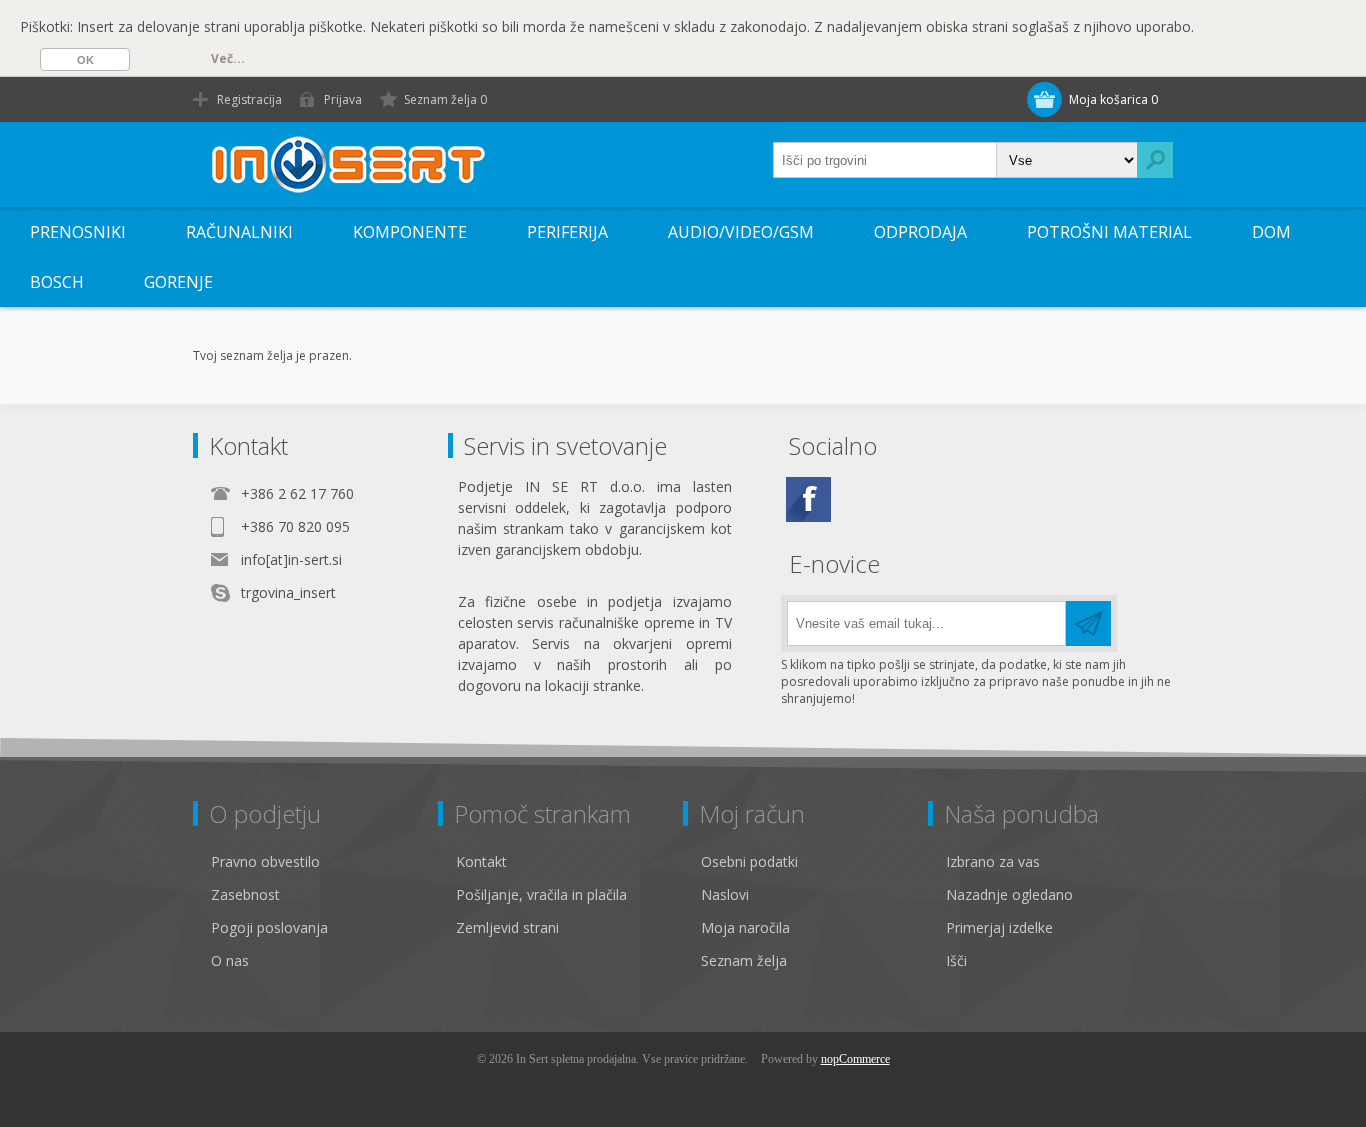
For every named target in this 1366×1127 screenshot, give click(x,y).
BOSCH (57, 282)
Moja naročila (745, 927)
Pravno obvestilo (265, 861)
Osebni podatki (749, 861)
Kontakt (481, 861)
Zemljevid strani (507, 927)
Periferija (567, 232)
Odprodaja (920, 232)
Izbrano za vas (993, 861)
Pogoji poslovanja (269, 927)
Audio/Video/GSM (741, 232)
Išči (956, 960)
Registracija (249, 99)
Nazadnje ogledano (1009, 894)
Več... (228, 58)
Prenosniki (78, 232)
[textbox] (885, 160)
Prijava (343, 99)
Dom (1271, 232)
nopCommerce (855, 1059)
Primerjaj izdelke (999, 927)
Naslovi (725, 894)
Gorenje (178, 282)
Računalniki (239, 232)
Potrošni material (1109, 232)
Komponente (410, 232)
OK (85, 60)
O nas (230, 960)
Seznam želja (744, 960)
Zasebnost (245, 894)
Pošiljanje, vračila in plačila (541, 894)
